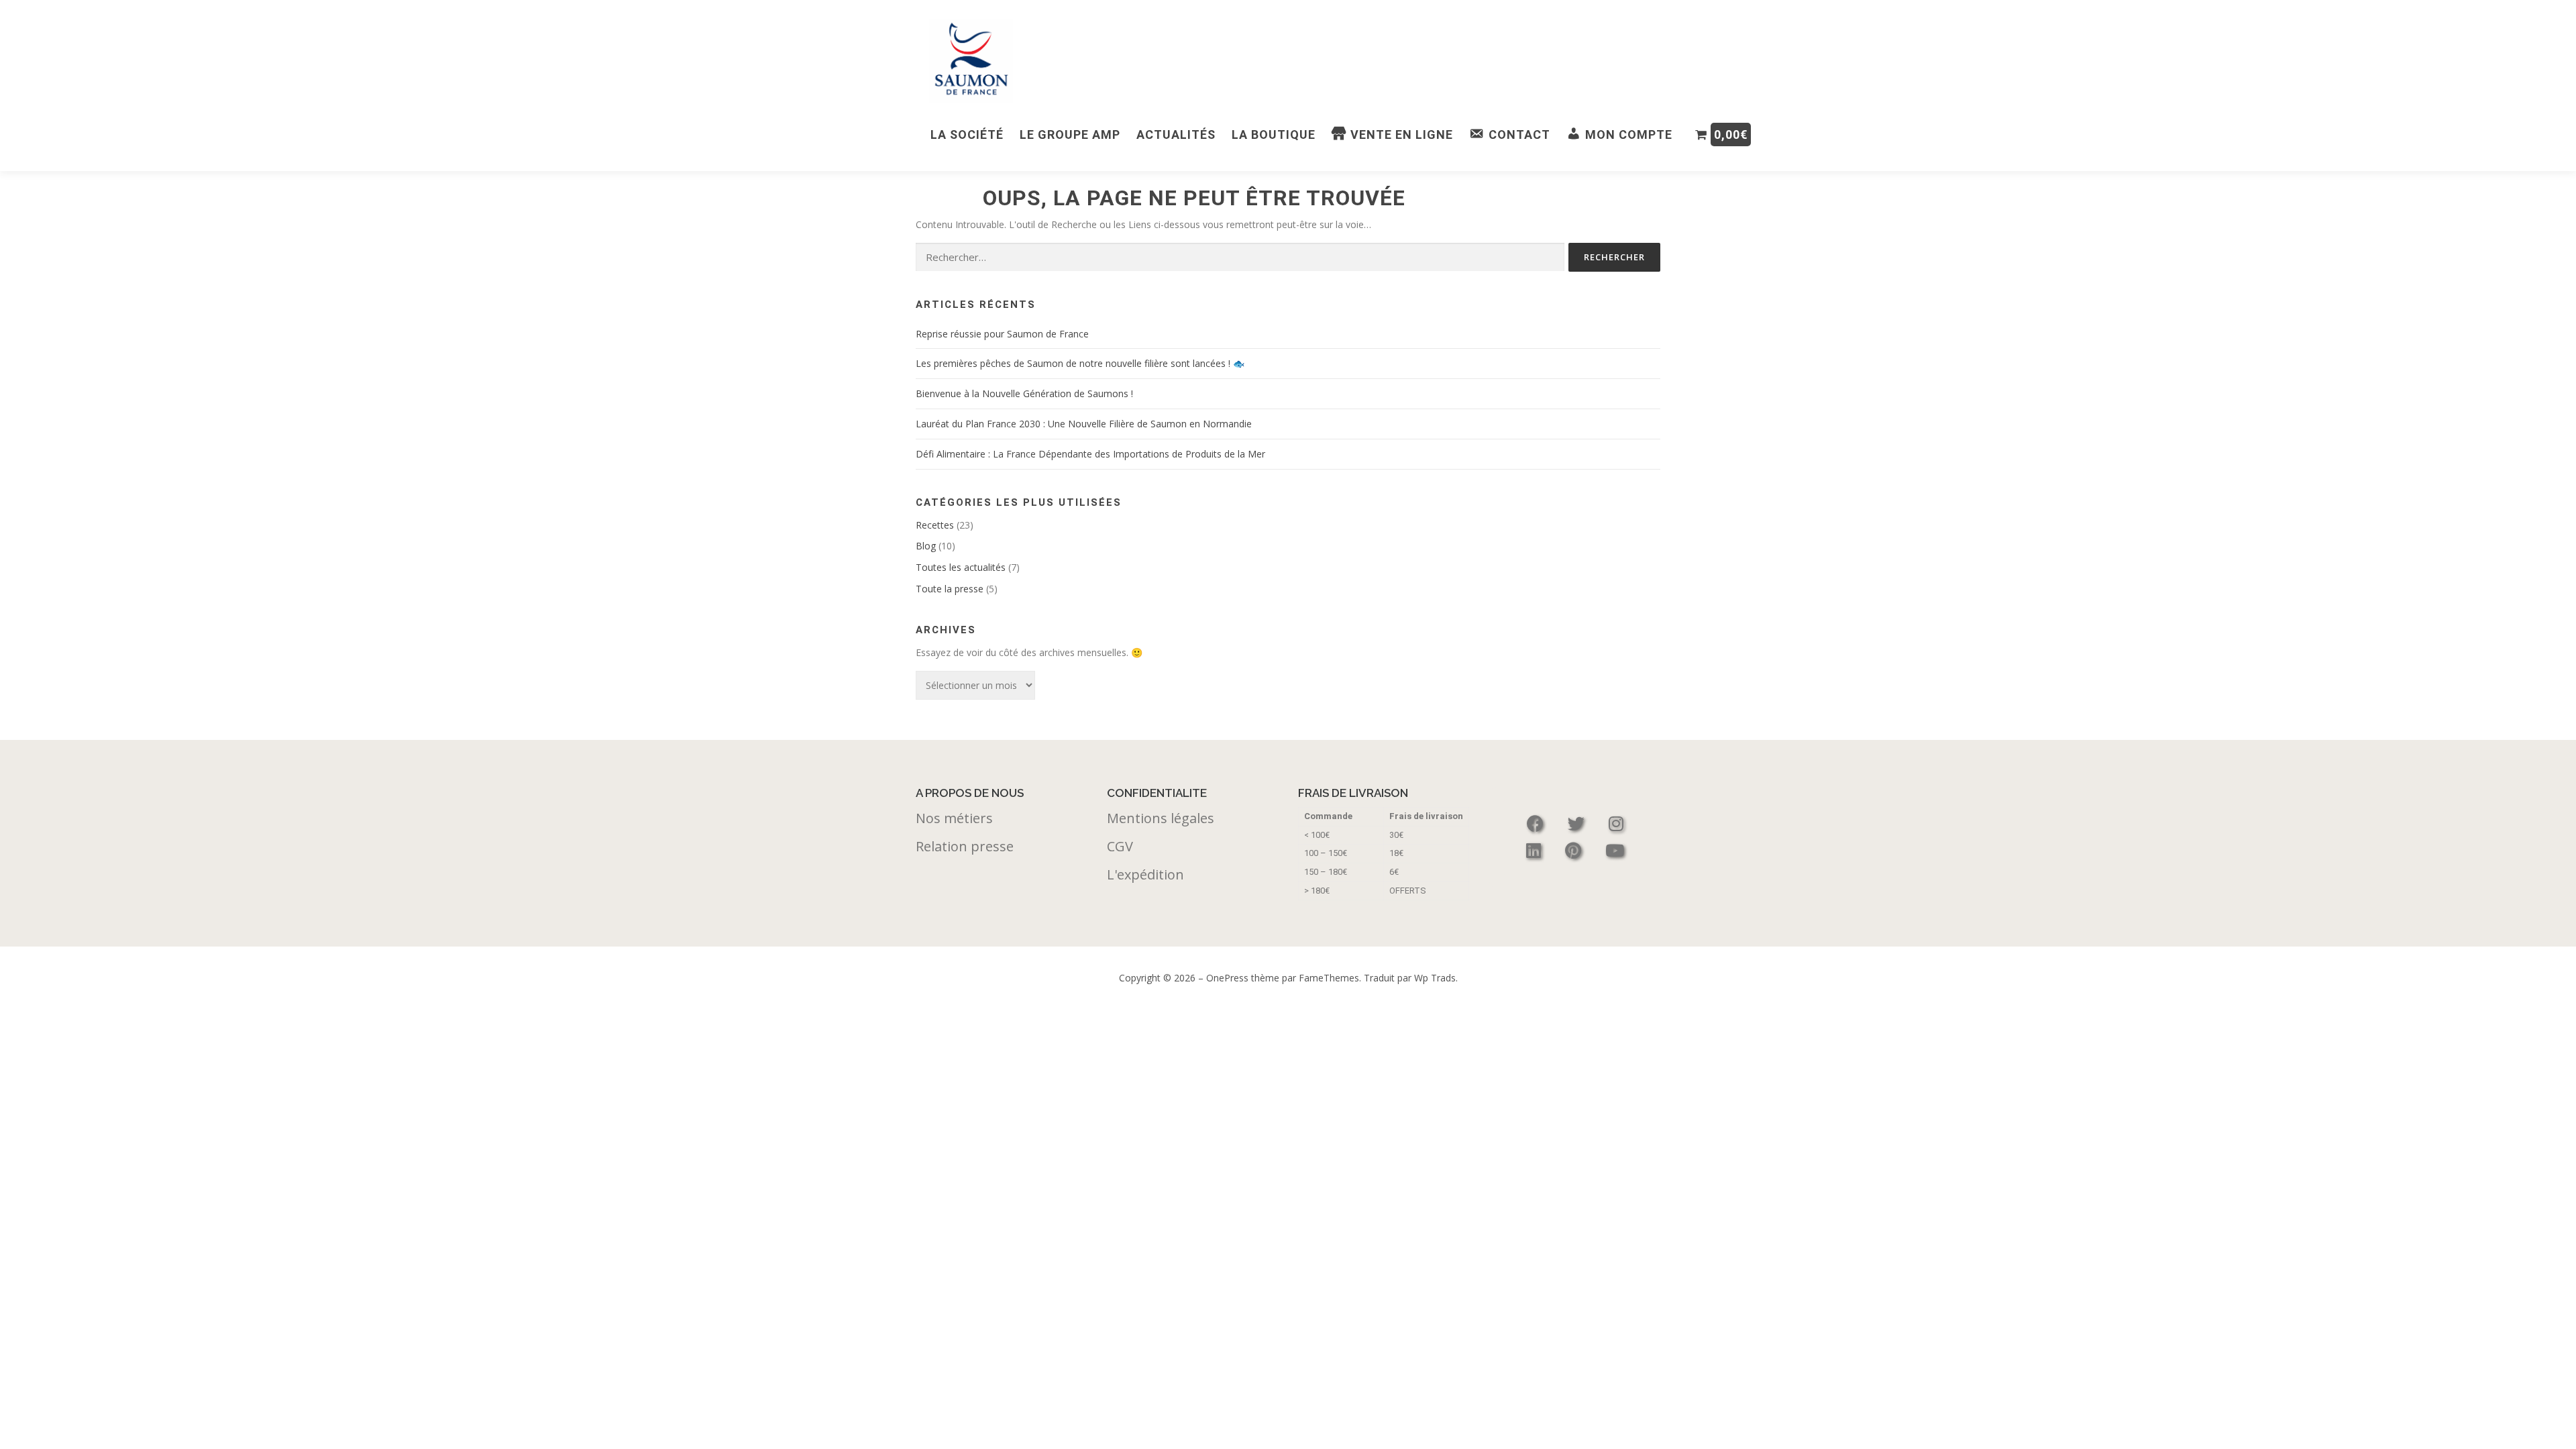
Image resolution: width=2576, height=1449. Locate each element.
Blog (926, 546)
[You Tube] (1615, 850)
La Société (967, 135)
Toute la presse (950, 589)
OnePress (1227, 978)
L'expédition (1145, 874)
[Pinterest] (1575, 850)
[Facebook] (1537, 823)
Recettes (935, 525)
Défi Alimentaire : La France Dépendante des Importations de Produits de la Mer (1090, 454)
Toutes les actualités (961, 567)
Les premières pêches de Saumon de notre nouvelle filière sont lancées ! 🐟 (1080, 363)
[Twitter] (1578, 823)
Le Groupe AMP (1070, 135)
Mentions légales (1161, 818)
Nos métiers (954, 818)
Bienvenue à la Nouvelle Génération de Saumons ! (1024, 393)
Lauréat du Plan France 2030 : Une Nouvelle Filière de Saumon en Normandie (1084, 424)
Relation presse (965, 846)
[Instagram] (1616, 823)
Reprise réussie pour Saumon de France (1002, 334)
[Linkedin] (1536, 850)
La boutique (1274, 135)
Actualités (1176, 135)
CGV (1120, 846)
